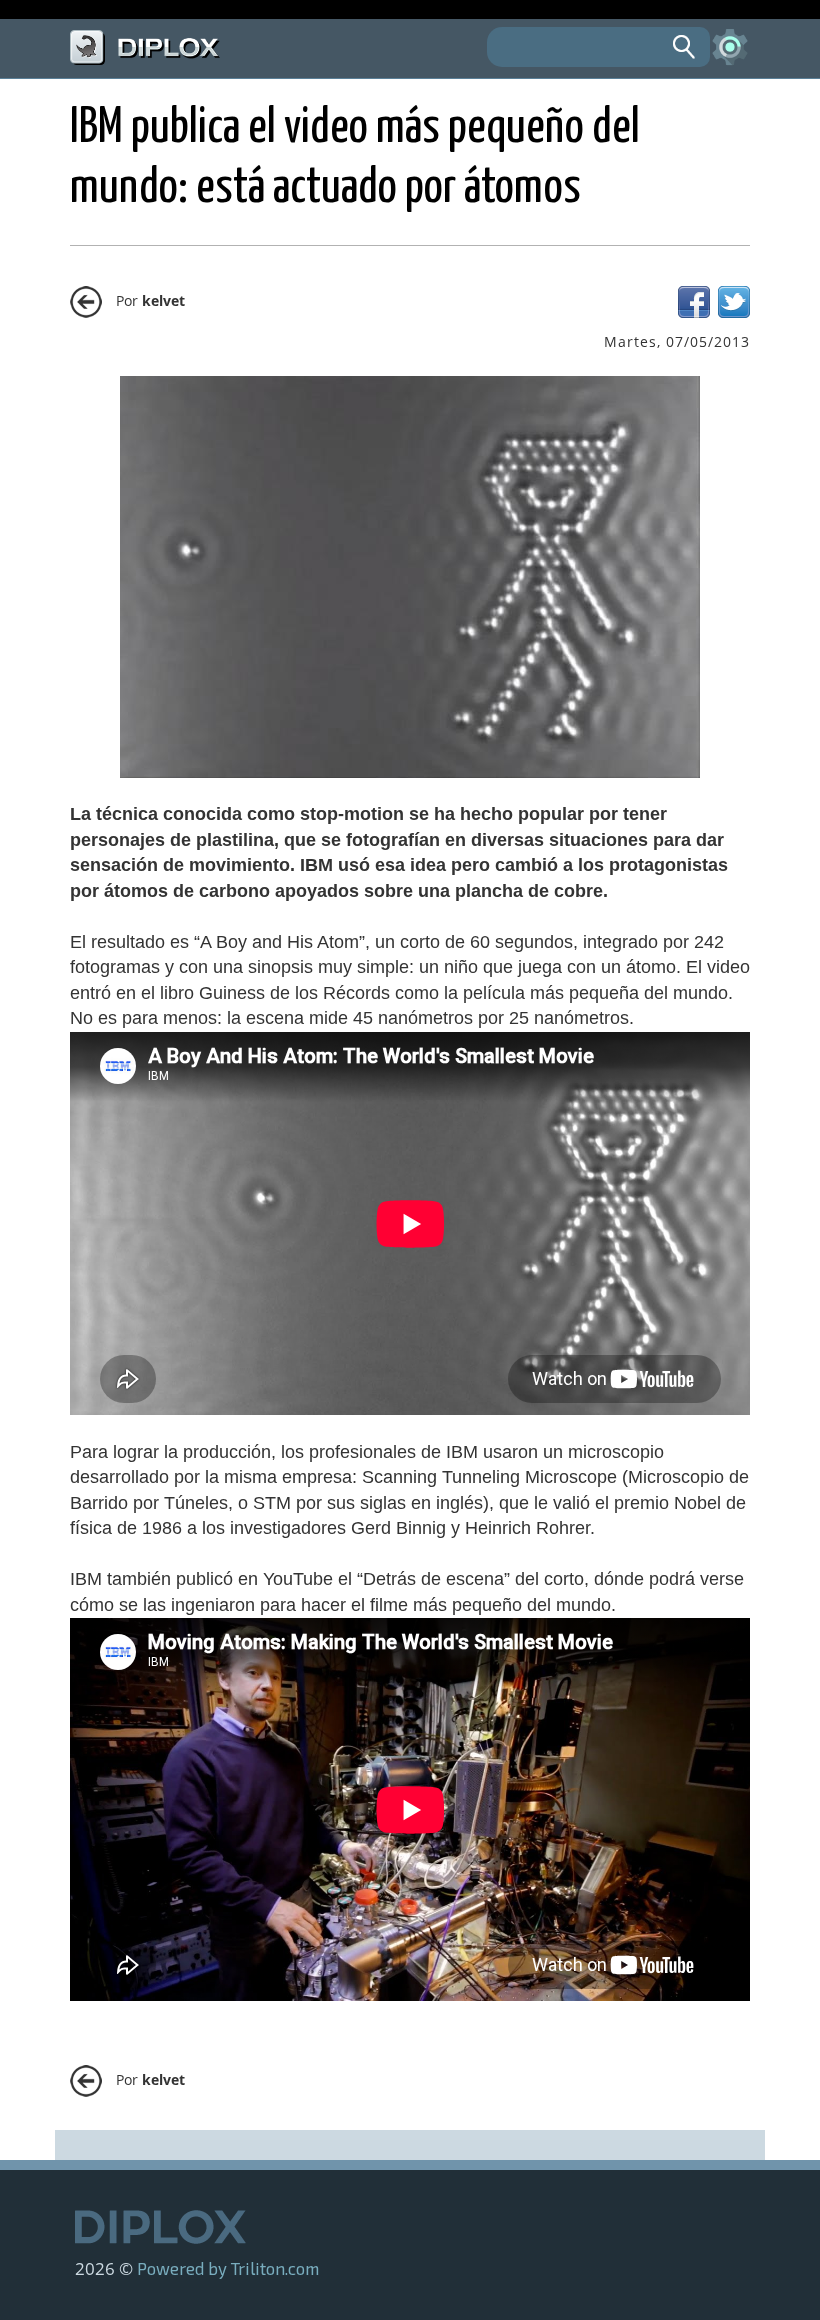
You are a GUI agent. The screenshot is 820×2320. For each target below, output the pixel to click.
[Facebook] (694, 312)
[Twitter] (734, 312)
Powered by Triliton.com (228, 2268)
